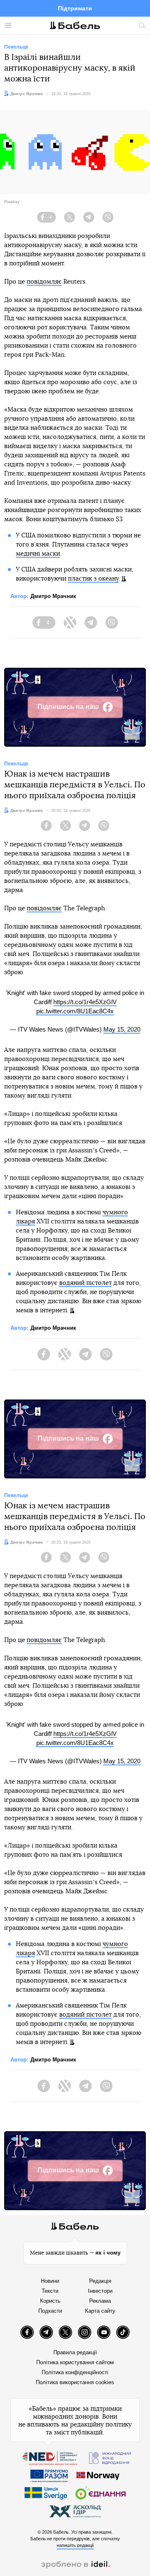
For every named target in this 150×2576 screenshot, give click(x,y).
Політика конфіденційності (75, 2372)
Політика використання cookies (75, 2382)
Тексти (50, 2291)
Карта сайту (100, 2311)
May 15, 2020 (122, 1029)
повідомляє (44, 282)
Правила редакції (75, 2352)
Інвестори (100, 2291)
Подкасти (50, 2311)
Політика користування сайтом (75, 2362)
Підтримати (75, 8)
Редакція (100, 2281)
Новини (50, 2281)
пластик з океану (93, 579)
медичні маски (38, 554)
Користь (50, 2301)
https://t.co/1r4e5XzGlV (85, 1002)
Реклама (100, 2301)
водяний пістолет (85, 1283)
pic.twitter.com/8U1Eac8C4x (75, 1011)
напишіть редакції (75, 2545)
